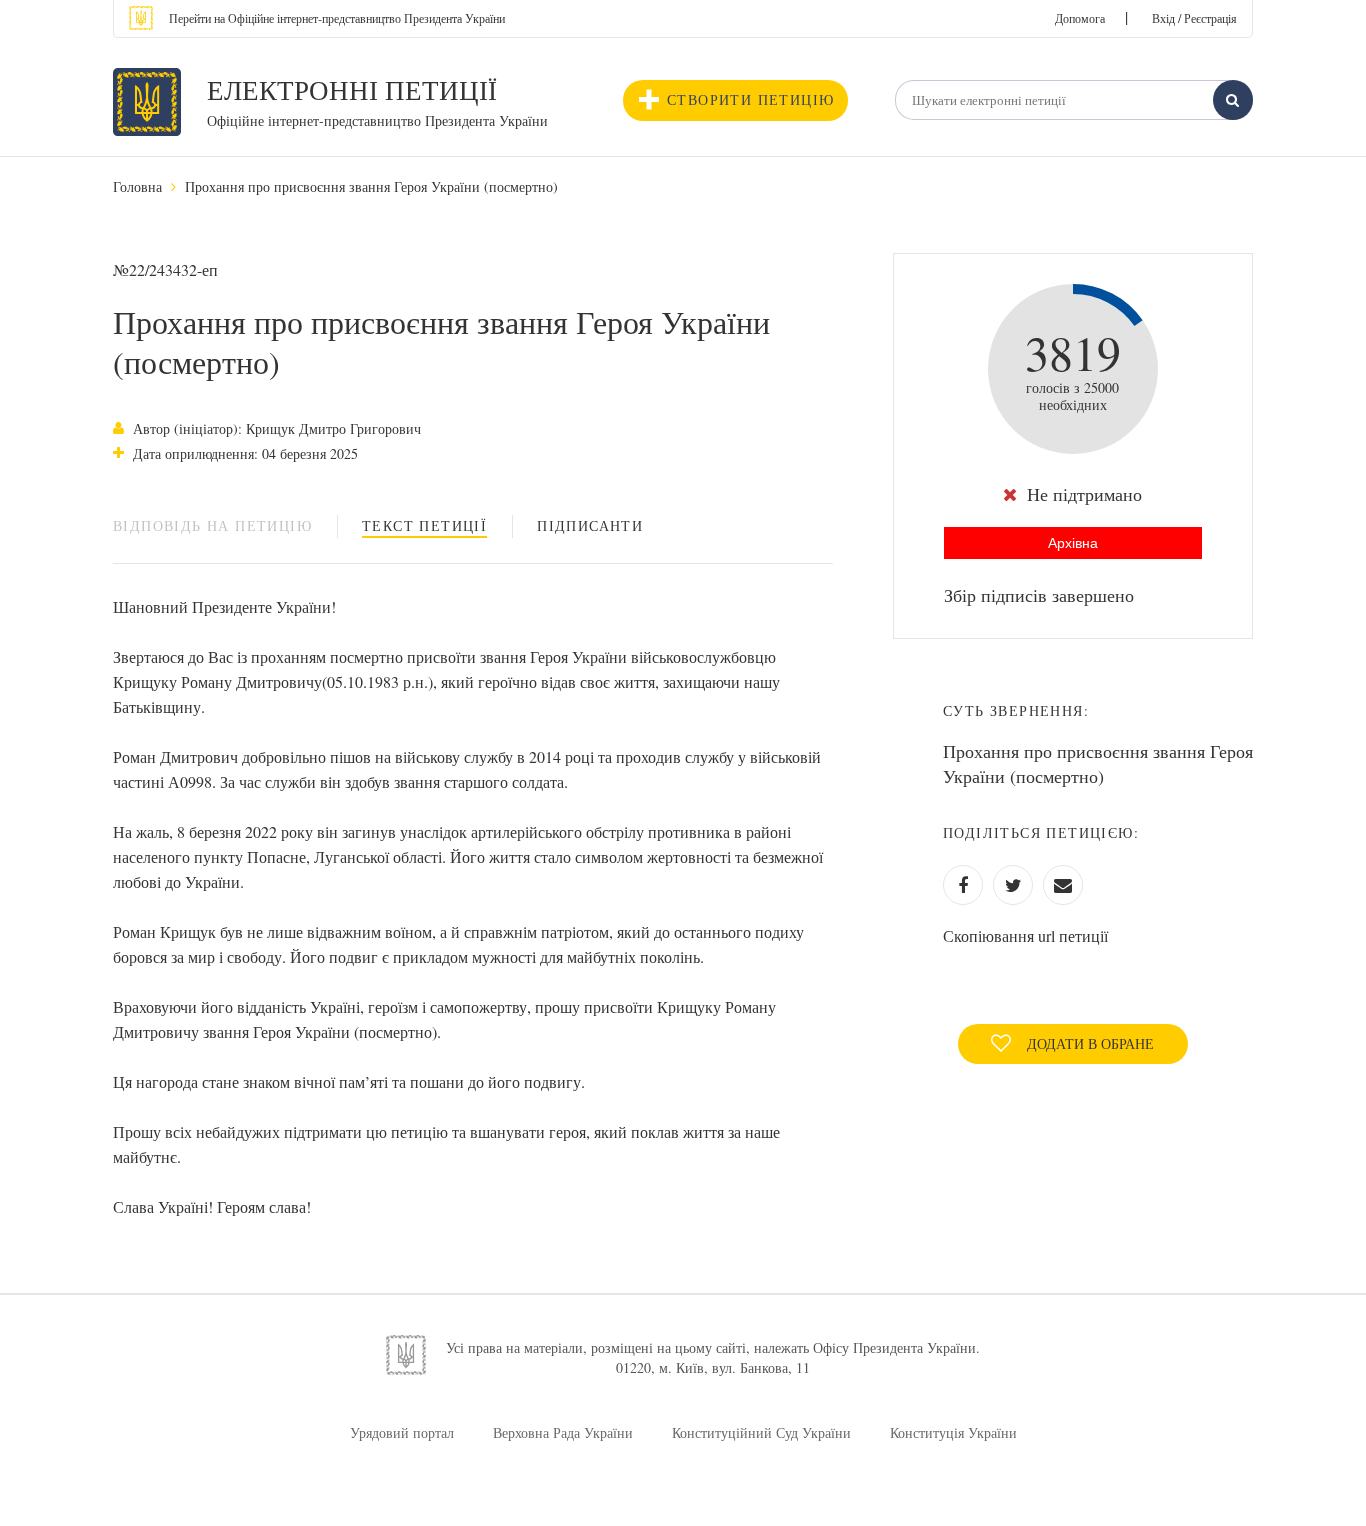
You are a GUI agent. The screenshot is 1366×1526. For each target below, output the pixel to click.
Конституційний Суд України (761, 1432)
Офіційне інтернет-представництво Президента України (377, 120)
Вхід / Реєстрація (1194, 18)
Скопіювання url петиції (1025, 935)
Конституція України (953, 1432)
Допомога (1080, 18)
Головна (137, 186)
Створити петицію (750, 99)
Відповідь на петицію (212, 525)
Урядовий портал (402, 1432)
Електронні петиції (352, 90)
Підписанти (590, 525)
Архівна (1073, 543)
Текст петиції (424, 525)
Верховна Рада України (563, 1432)
